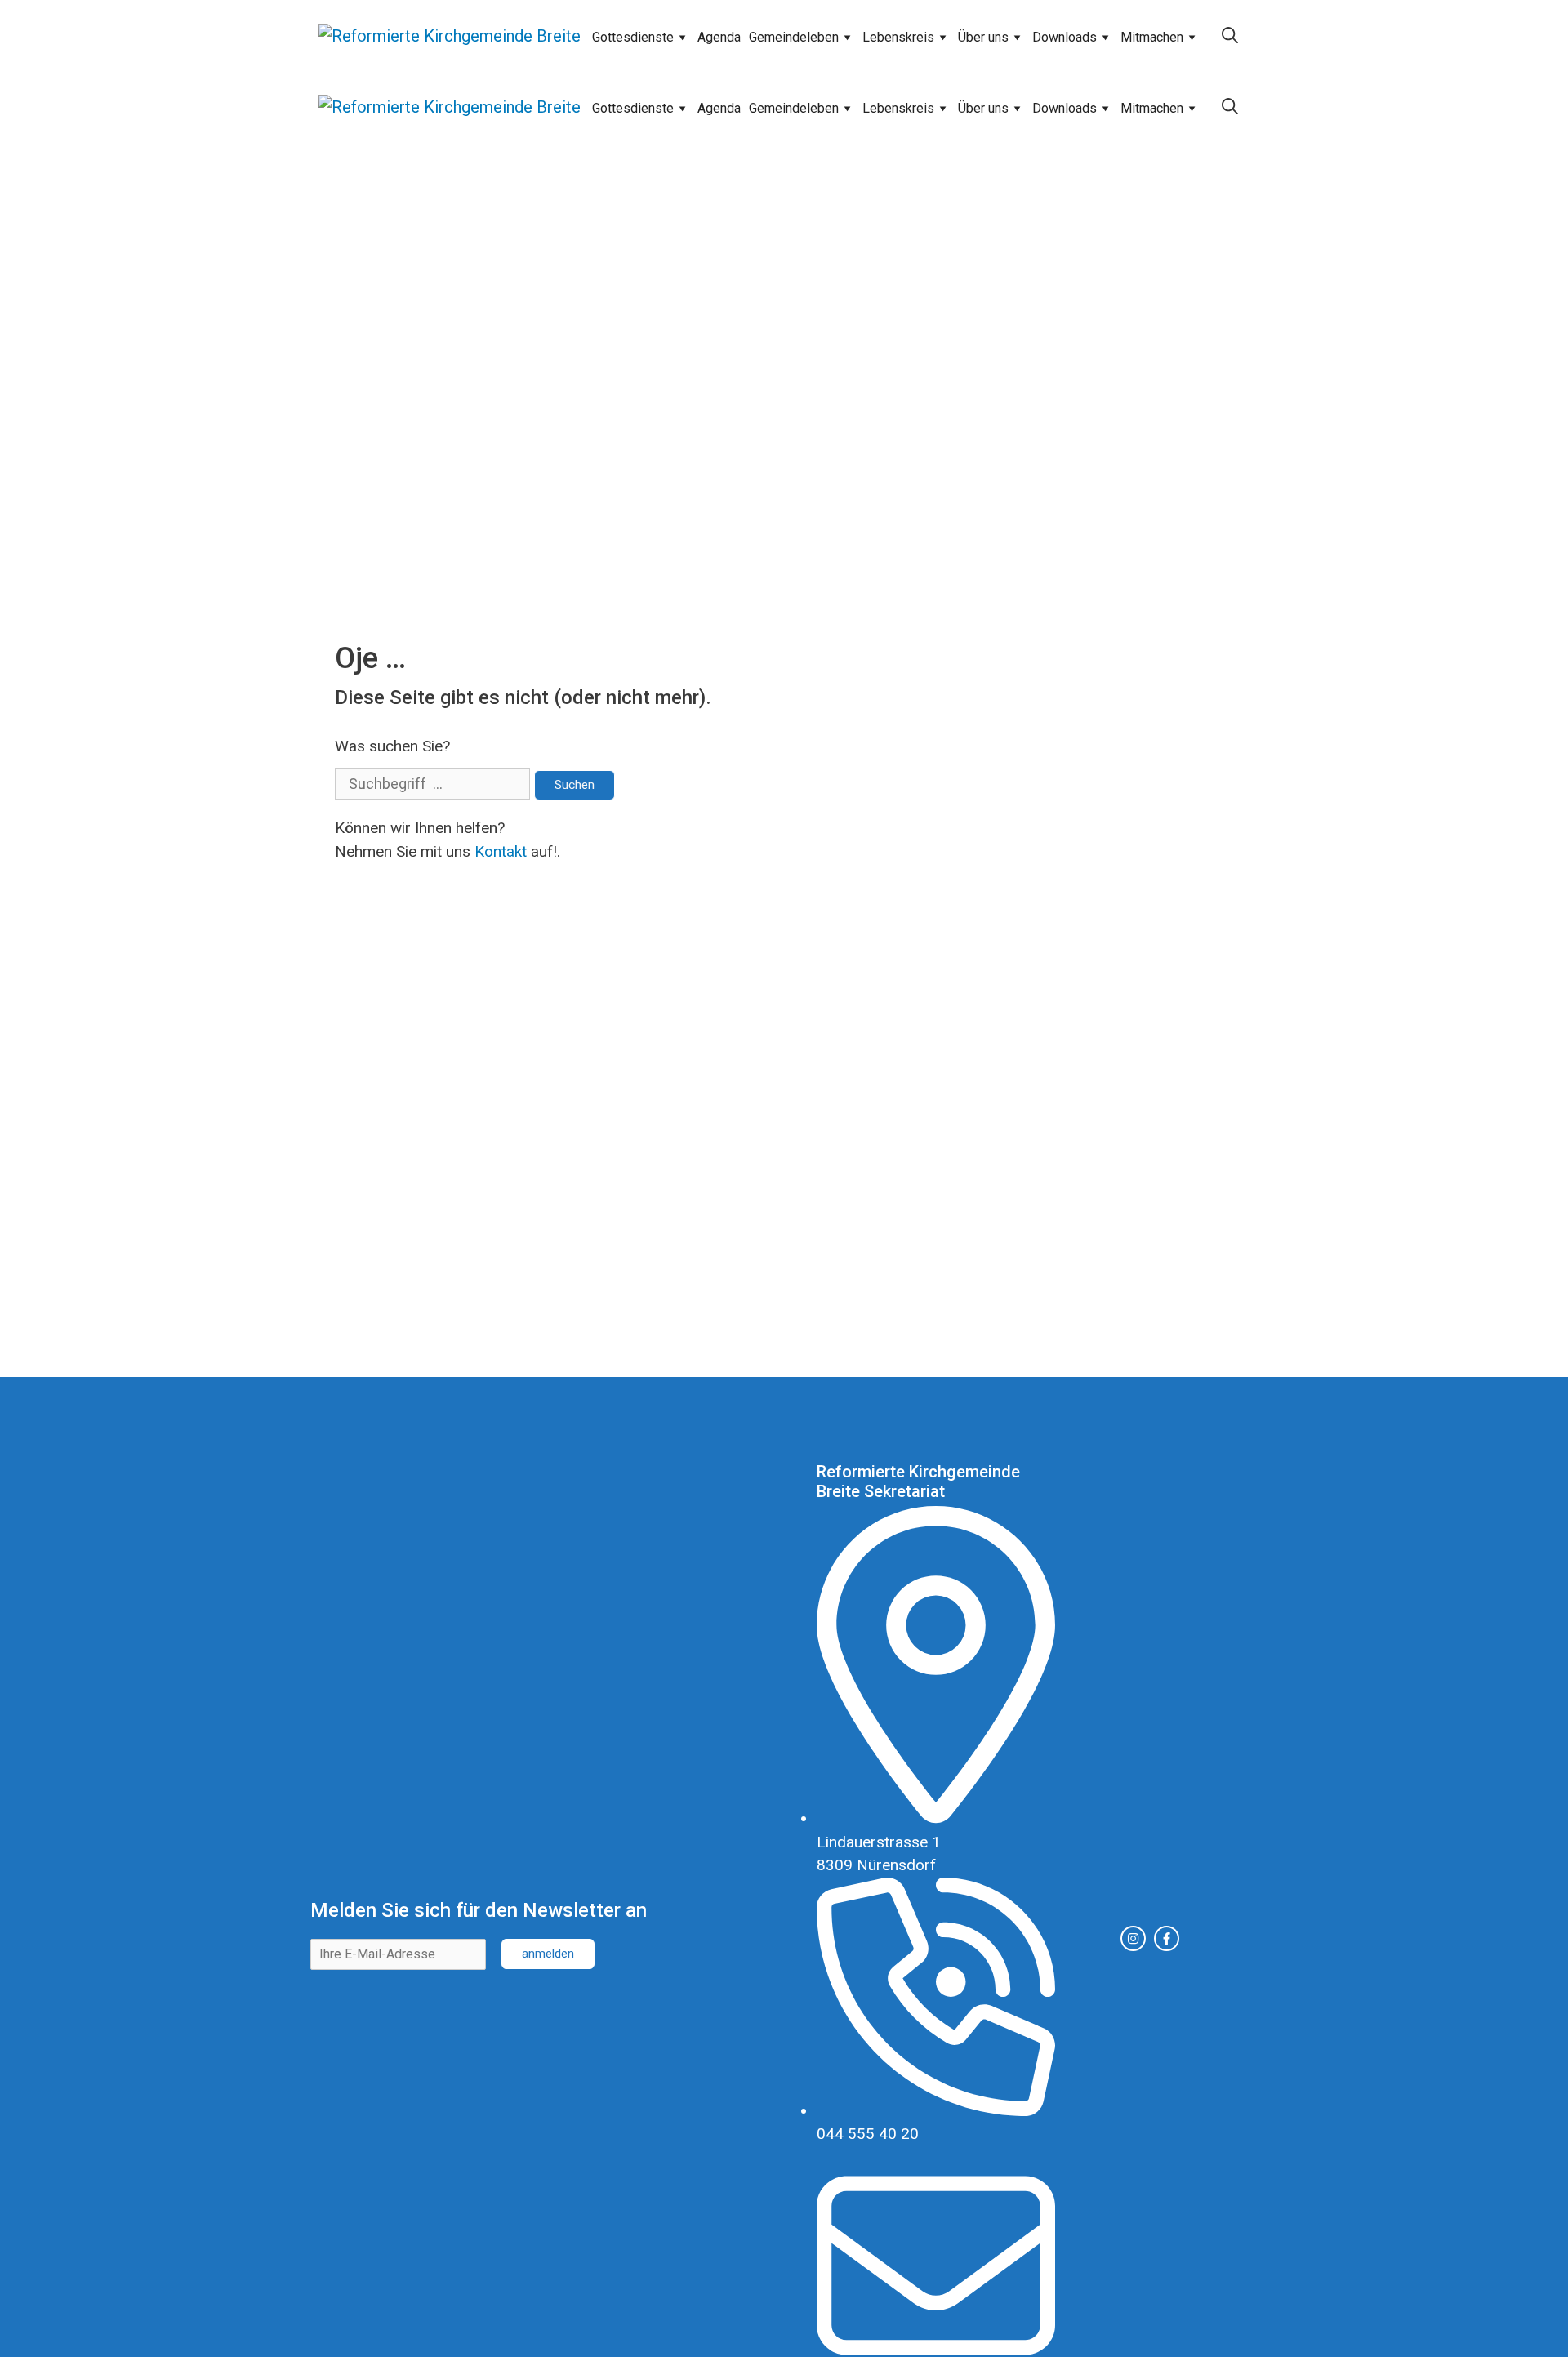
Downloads (1065, 37)
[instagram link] (1133, 1938)
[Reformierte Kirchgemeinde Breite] (450, 36)
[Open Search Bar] (1230, 36)
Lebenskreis (898, 37)
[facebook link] (1167, 1938)
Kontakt (501, 851)
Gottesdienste (633, 37)
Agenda (719, 37)
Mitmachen (1152, 37)
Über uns (983, 37)
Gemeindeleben (794, 37)
